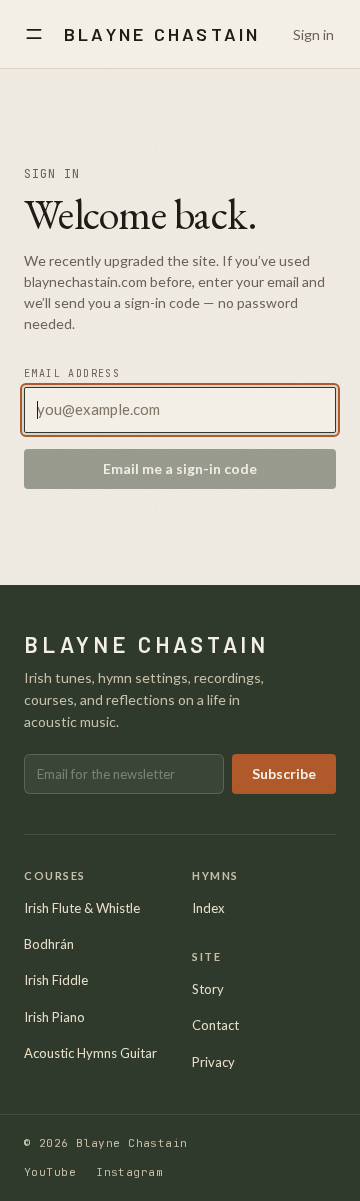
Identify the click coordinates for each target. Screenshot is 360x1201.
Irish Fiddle (56, 980)
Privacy (213, 1062)
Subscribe (284, 773)
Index (208, 908)
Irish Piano (54, 1017)
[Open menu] (34, 34)
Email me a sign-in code (180, 468)
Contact (215, 1025)
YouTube (50, 1172)
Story (208, 989)
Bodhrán (49, 944)
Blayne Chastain (162, 34)
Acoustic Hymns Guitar (90, 1053)
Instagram (129, 1172)
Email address (72, 373)
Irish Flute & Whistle (82, 908)
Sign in (313, 34)
